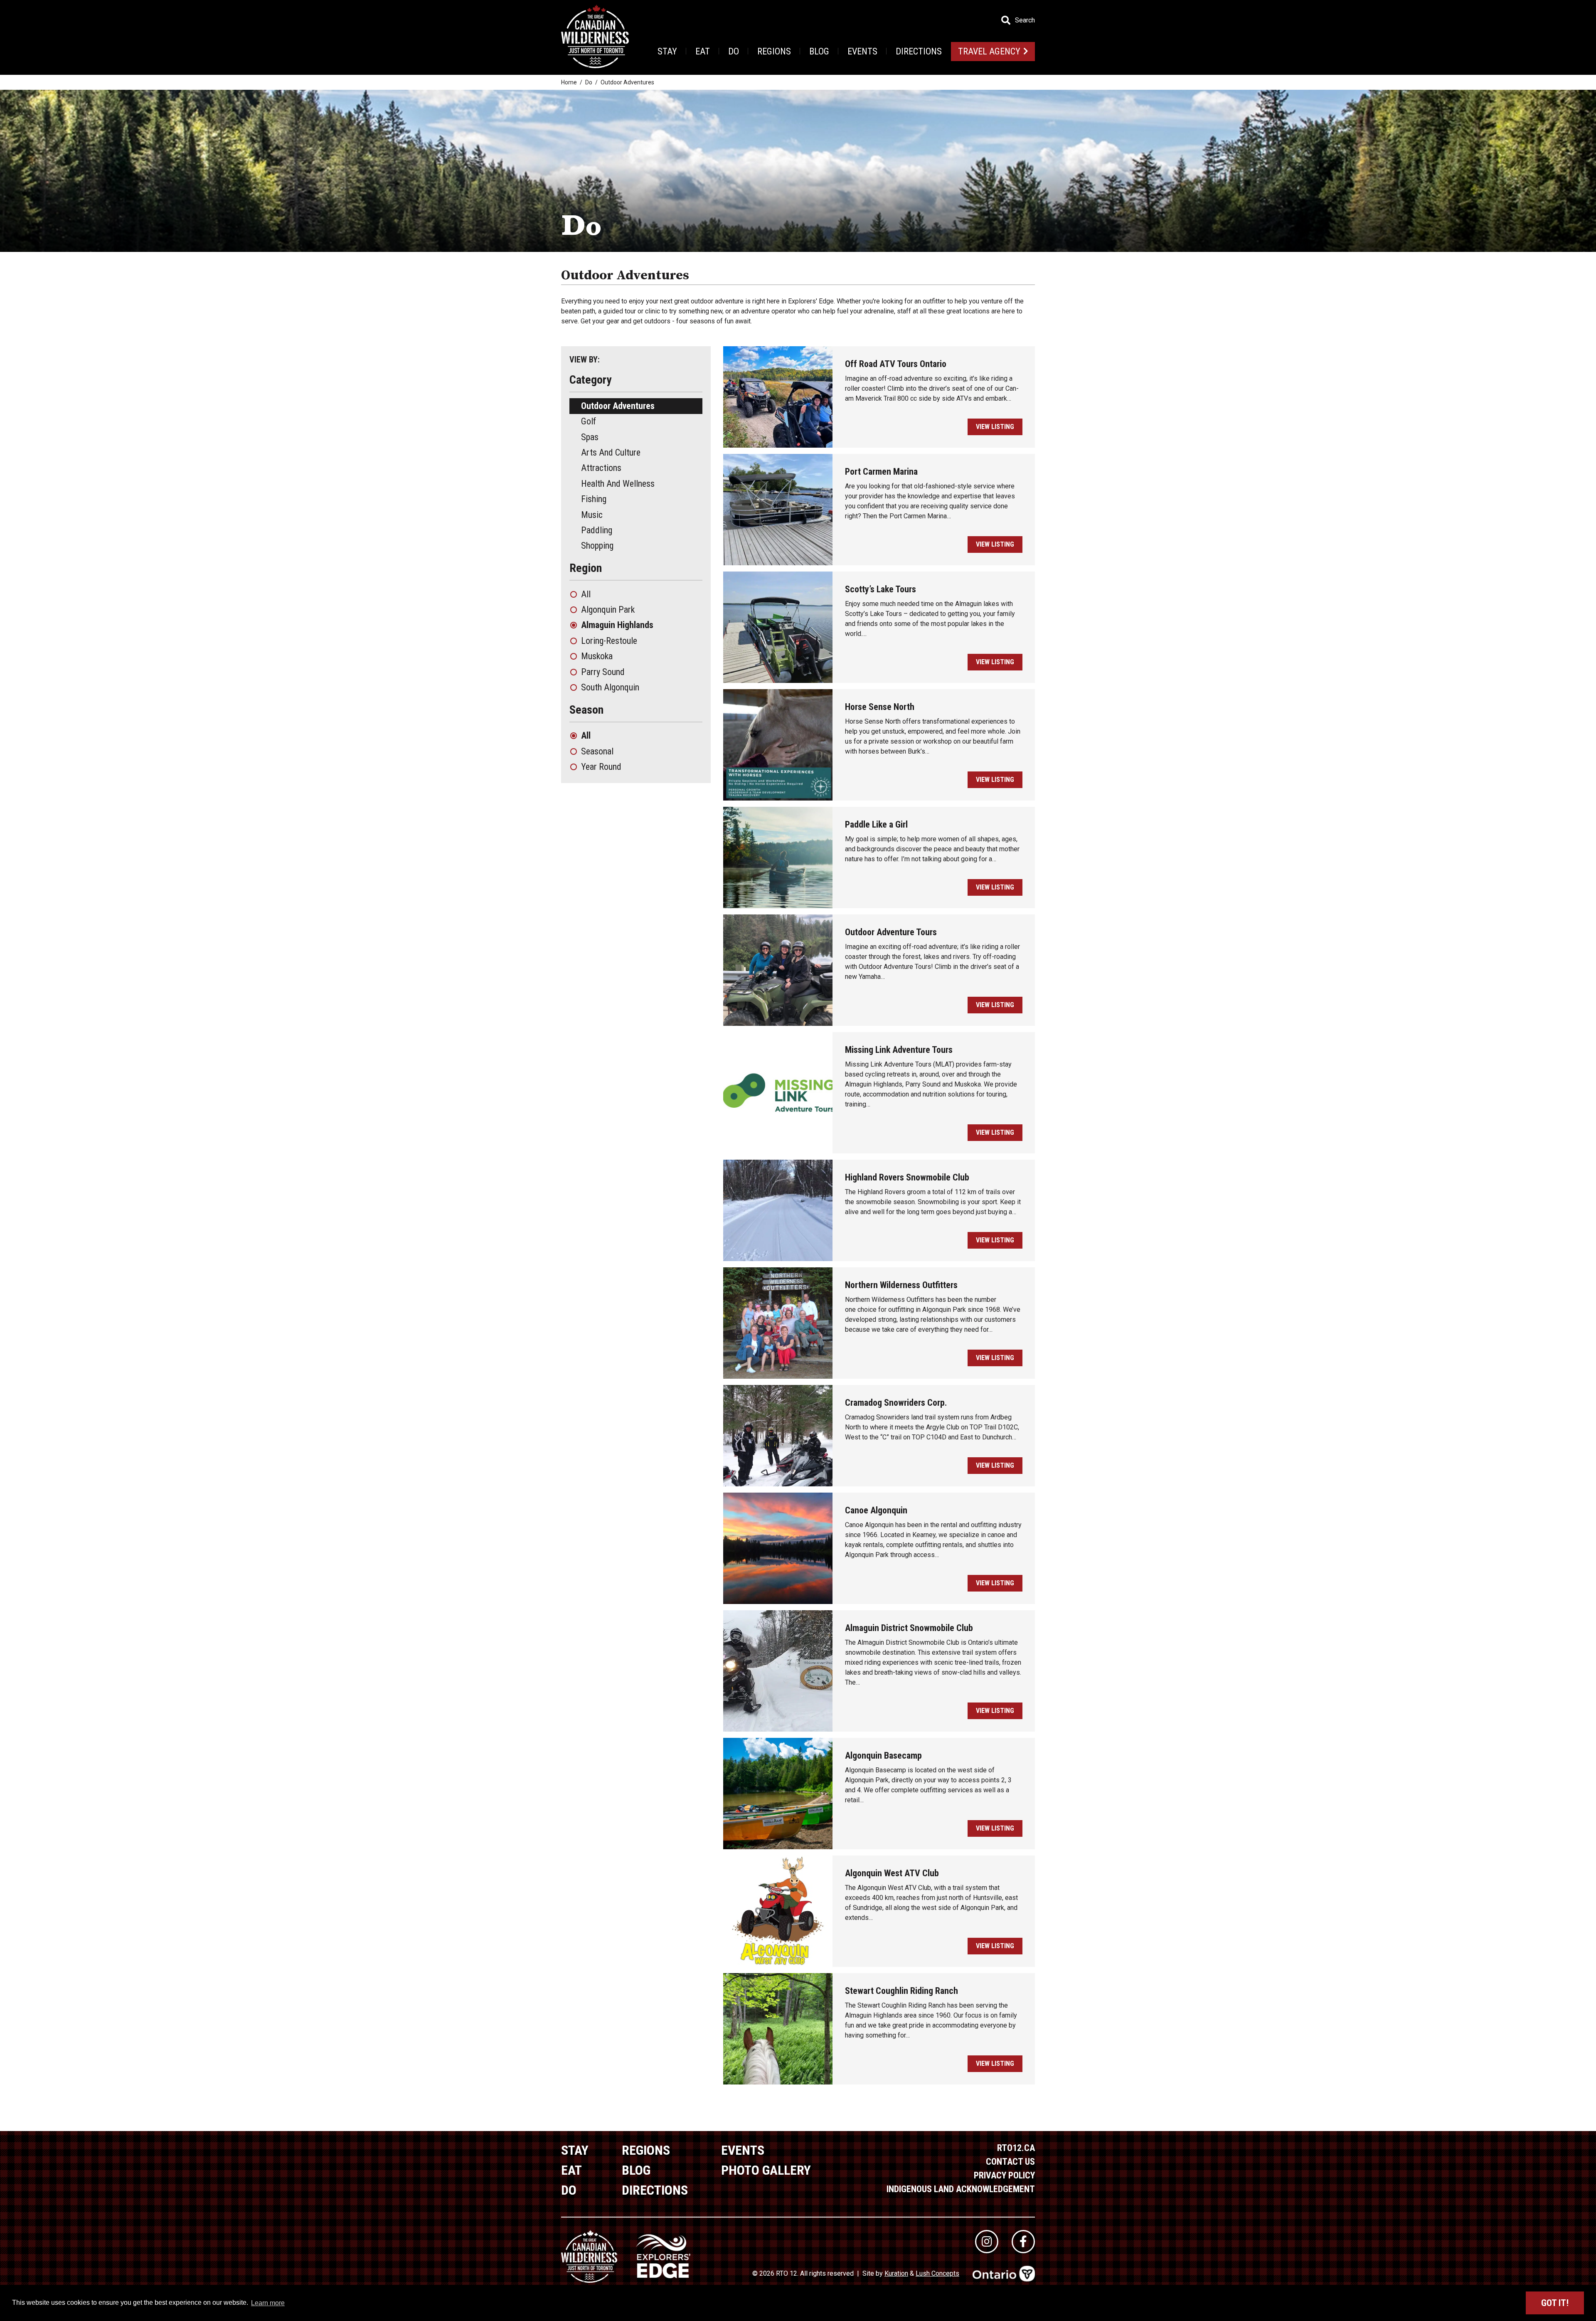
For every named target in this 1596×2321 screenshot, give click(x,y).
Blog (819, 51)
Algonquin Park (608, 610)
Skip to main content (166, 20)
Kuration (896, 2273)
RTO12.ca (1016, 2148)
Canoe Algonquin (876, 1510)
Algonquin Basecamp (883, 1756)
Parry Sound (603, 672)
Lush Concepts (937, 2273)
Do (734, 51)
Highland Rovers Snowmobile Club (907, 1177)
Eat (703, 51)
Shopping (597, 546)
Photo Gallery (766, 2170)
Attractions (601, 468)
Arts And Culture (611, 452)
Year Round (601, 767)
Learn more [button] (268, 2303)
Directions (919, 51)
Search (1025, 20)
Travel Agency (989, 51)
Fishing (594, 499)
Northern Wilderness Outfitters (901, 1285)
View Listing (995, 427)
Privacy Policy (1004, 2175)
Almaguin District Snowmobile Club (909, 1628)
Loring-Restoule (609, 641)
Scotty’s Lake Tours (881, 589)
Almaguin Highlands (617, 625)
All (586, 594)
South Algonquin (610, 687)
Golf (589, 421)
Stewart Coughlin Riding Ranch (901, 1991)
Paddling (597, 530)
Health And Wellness (618, 484)
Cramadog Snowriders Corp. (896, 1403)
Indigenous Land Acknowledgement (961, 2189)
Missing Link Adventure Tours (899, 1050)
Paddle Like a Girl (876, 824)
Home (569, 82)
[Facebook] (1023, 2242)
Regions (774, 51)
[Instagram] (987, 2242)
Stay (667, 51)
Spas (590, 437)
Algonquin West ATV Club (892, 1873)
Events (862, 51)
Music (592, 515)
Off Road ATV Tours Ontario (896, 364)
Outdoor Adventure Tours (891, 932)
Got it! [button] (1555, 2303)
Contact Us (1010, 2162)
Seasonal (597, 751)
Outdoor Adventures (618, 406)
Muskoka (597, 656)
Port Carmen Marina (881, 472)
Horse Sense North (880, 707)
